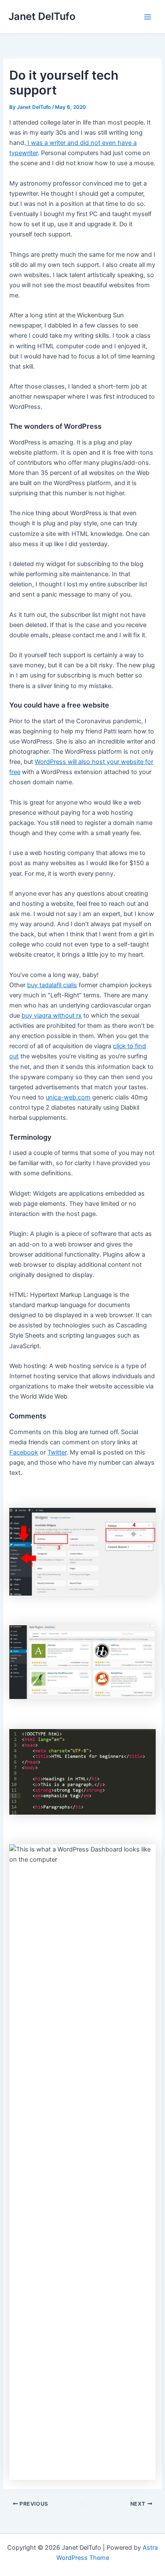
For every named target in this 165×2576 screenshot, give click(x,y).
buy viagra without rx (52, 1016)
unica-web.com (68, 1097)
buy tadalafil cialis (52, 985)
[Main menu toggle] (148, 17)
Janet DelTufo (42, 16)
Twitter (57, 1452)
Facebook (24, 1452)
